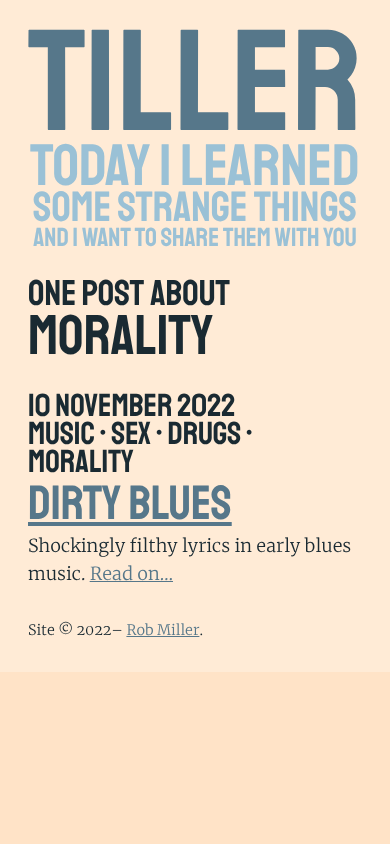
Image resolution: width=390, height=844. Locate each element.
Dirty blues (130, 504)
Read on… (131, 573)
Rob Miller (162, 630)
